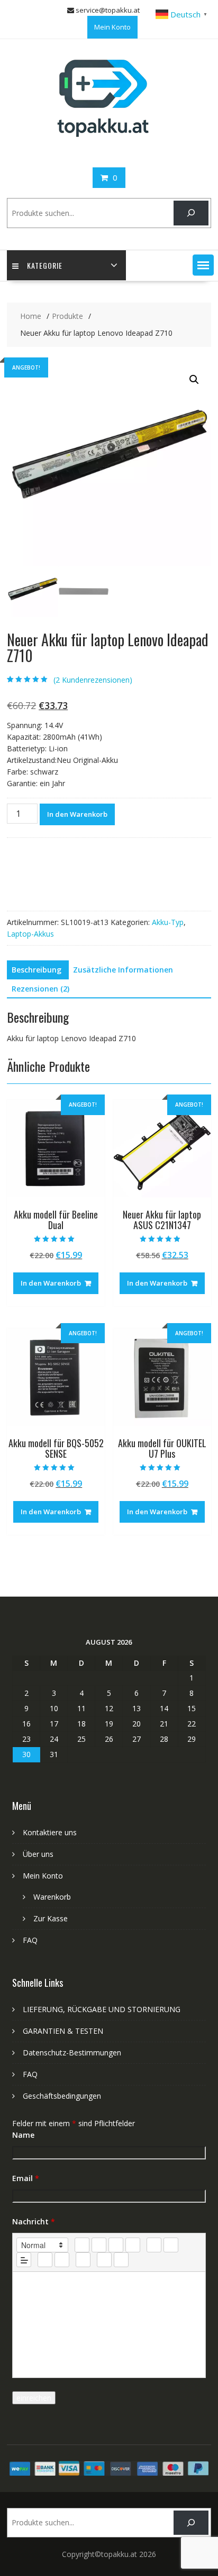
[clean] (133, 2245)
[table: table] (83, 2260)
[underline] (116, 2245)
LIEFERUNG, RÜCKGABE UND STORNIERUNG (102, 2009)
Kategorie (45, 265)
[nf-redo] (121, 2260)
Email (26, 2178)
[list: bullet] (171, 2245)
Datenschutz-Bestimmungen (72, 2053)
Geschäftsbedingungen (62, 2096)
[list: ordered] (154, 2245)
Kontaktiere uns (50, 1832)
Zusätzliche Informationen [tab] (123, 970)
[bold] (82, 2245)
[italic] (99, 2245)
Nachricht (34, 2221)
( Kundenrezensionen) (93, 680)
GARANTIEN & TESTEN (63, 2031)
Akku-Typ (168, 922)
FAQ (30, 1940)
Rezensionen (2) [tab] (40, 989)
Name (23, 2135)
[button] (203, 265)
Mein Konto (112, 27)
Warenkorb (52, 1897)
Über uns (38, 1854)
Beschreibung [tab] (37, 970)
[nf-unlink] (62, 2260)
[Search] (191, 213)
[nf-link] (45, 2260)
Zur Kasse (51, 1918)
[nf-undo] (104, 2260)
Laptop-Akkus (30, 934)
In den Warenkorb (77, 814)
